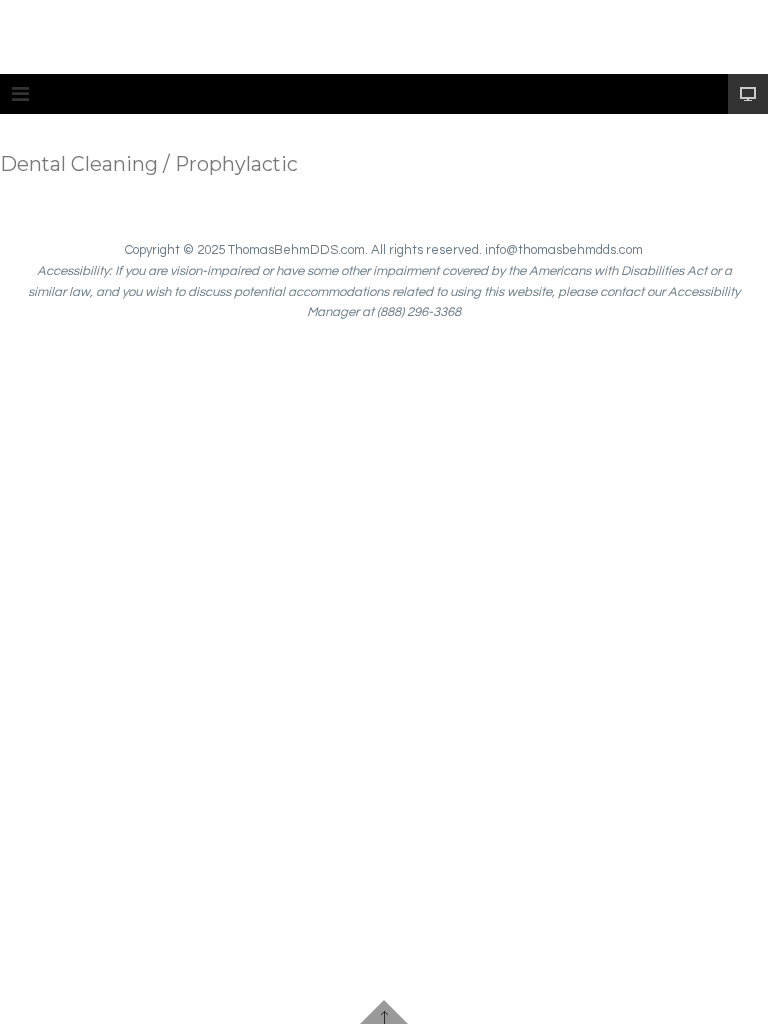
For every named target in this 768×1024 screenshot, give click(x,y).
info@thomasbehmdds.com (564, 250)
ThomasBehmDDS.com (296, 250)
